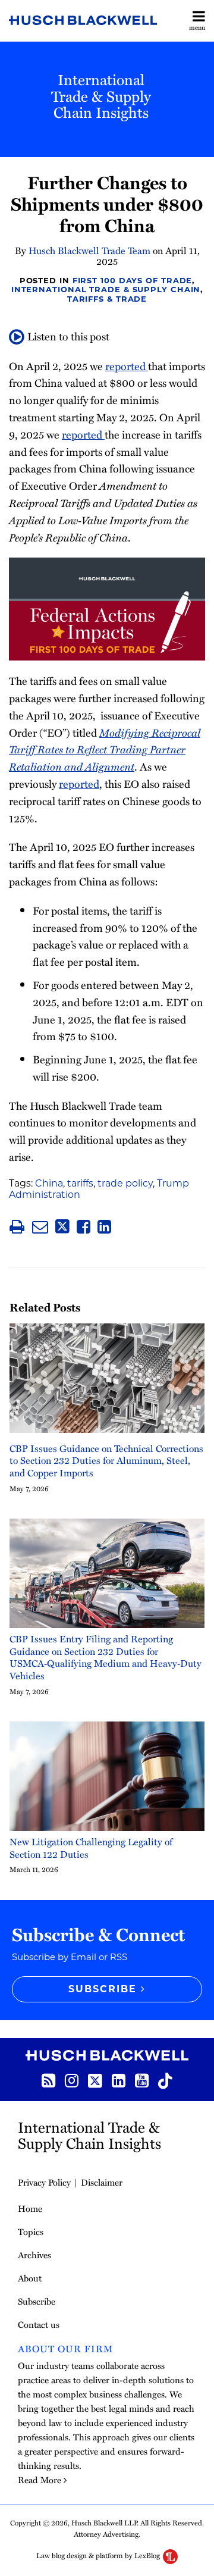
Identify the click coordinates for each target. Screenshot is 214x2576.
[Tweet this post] (62, 1227)
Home (30, 2208)
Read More (40, 2480)
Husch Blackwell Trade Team (89, 251)
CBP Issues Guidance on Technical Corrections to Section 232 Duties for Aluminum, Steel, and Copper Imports (106, 1461)
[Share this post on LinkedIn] (104, 1227)
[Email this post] (40, 1227)
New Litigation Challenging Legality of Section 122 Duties (91, 1848)
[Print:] (17, 1226)
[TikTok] (165, 2080)
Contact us (39, 2324)
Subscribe (37, 2301)
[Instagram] (72, 2079)
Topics (31, 2231)
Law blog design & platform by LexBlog (99, 2555)
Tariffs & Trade (107, 299)
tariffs (80, 1183)
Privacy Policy (44, 2182)
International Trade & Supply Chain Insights (101, 96)
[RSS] (48, 2079)
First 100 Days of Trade (133, 280)
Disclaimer (102, 2182)
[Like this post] (84, 1227)
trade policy (125, 1183)
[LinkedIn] (119, 2079)
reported (127, 366)
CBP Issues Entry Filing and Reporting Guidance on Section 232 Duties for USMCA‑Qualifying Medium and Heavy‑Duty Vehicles (106, 1658)
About (30, 2278)
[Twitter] (95, 2080)
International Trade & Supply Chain (106, 289)
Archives (34, 2255)
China (49, 1183)
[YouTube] (142, 2079)
